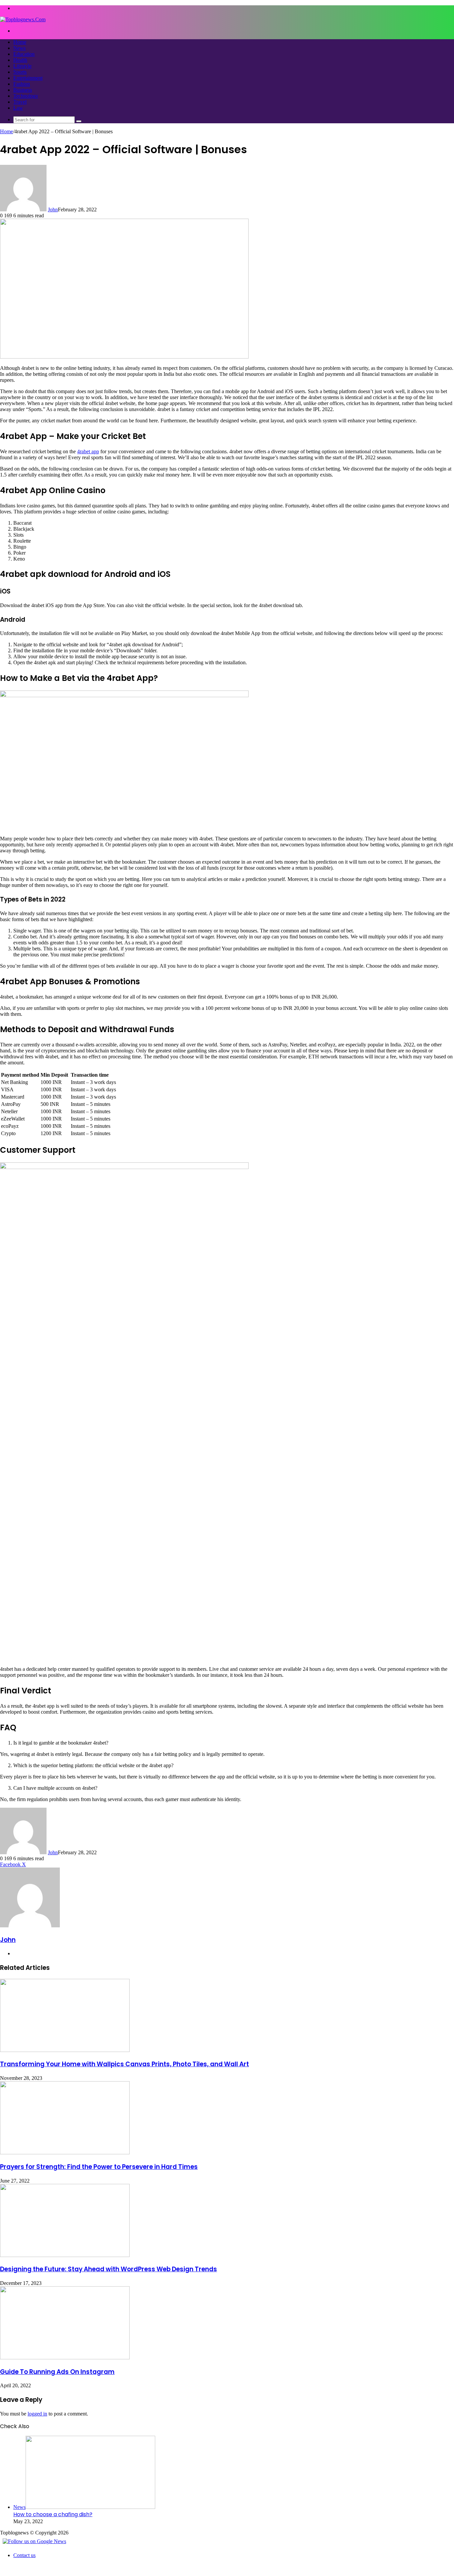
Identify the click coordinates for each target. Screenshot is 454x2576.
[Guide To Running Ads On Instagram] (65, 2358)
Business (23, 90)
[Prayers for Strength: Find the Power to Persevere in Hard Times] (65, 2152)
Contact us (24, 2555)
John (53, 210)
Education (24, 54)
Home (20, 42)
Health (20, 60)
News (19, 48)
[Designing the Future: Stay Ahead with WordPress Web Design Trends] (65, 2255)
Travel (20, 102)
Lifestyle (22, 66)
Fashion (22, 84)
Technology (26, 96)
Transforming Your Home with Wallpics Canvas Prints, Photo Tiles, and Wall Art (124, 2064)
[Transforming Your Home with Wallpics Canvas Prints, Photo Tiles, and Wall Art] (65, 2050)
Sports (20, 72)
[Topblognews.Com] (23, 19)
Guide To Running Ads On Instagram (57, 2372)
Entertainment (28, 78)
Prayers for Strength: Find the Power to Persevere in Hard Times (99, 2167)
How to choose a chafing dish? (53, 2514)
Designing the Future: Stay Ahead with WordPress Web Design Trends (109, 2269)
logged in (37, 2414)
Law (18, 108)
